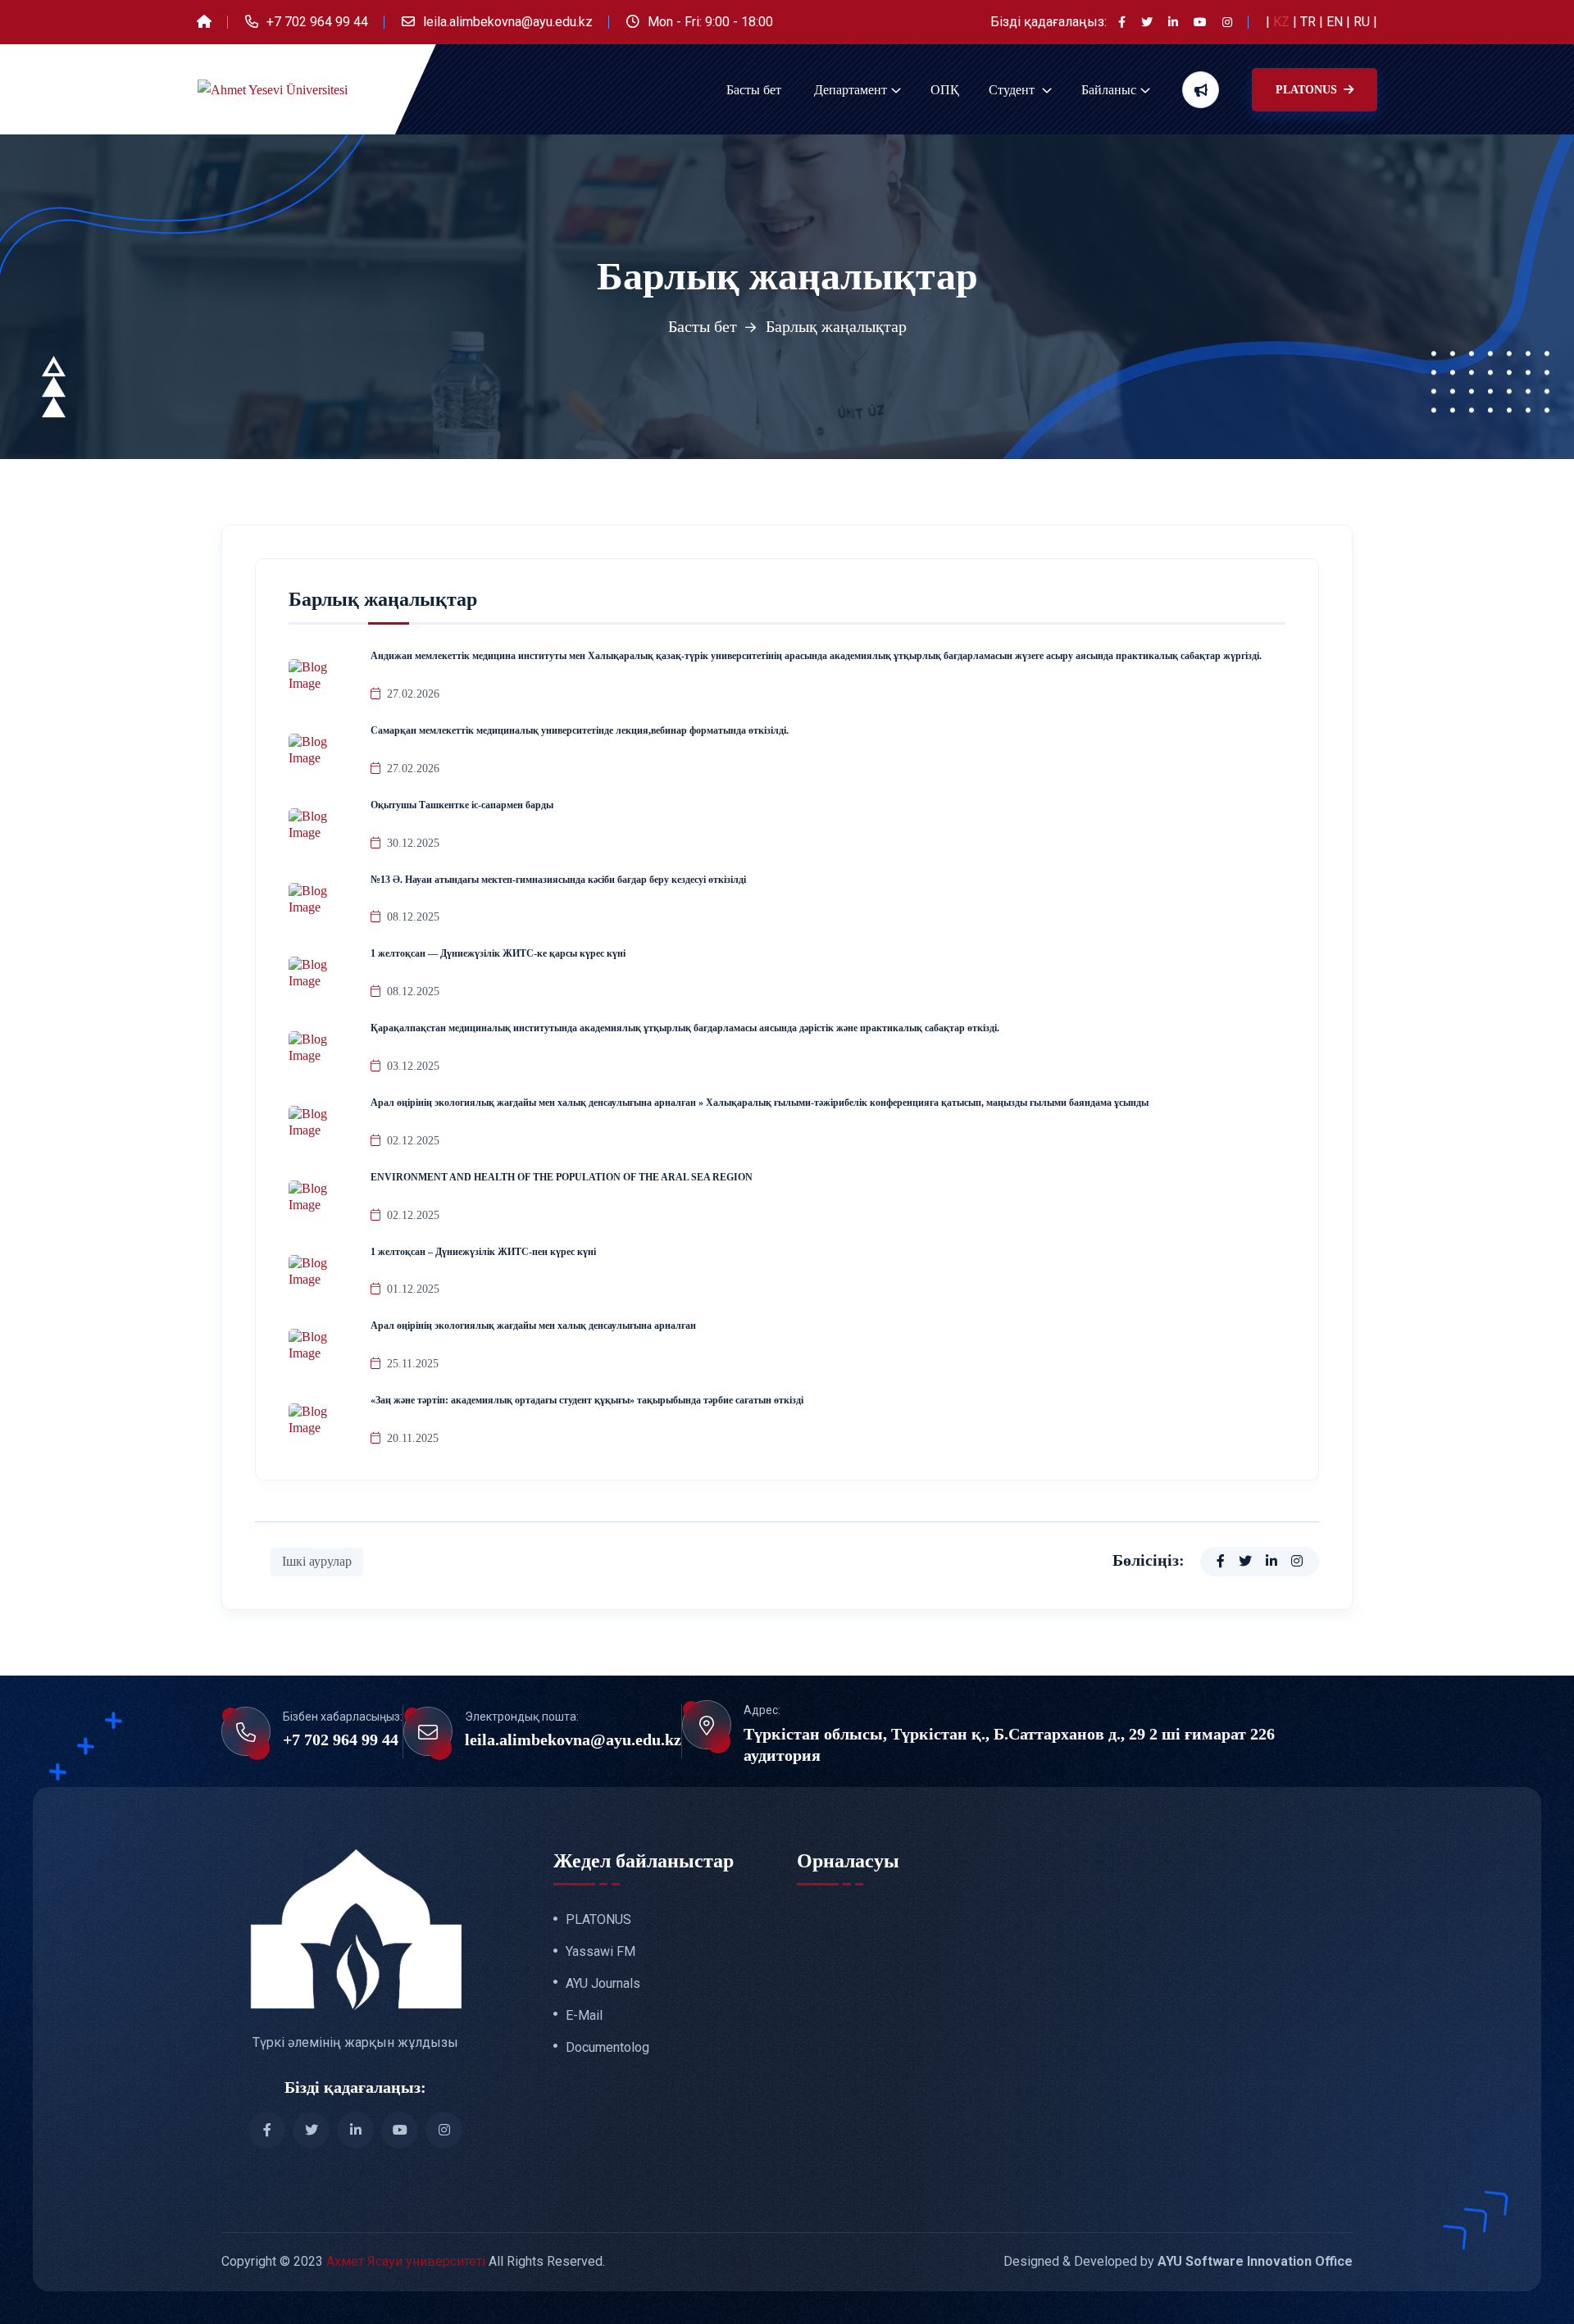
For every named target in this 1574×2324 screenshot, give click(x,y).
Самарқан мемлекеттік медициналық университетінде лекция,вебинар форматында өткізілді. (580, 730)
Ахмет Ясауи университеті (406, 2261)
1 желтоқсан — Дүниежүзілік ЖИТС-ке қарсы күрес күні (498, 953)
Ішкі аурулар (317, 1561)
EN (1336, 22)
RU (1363, 22)
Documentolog (607, 2048)
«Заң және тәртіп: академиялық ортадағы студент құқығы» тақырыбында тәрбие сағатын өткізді (587, 1400)
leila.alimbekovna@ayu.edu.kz (508, 22)
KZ (1283, 22)
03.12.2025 (413, 1066)
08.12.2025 (413, 917)
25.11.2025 (413, 1364)
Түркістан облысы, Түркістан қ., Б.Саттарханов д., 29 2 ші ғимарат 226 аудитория (1009, 1744)
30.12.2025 (413, 843)
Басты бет (754, 90)
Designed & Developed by (1178, 2261)
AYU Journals (603, 1984)
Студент (1013, 90)
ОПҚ (945, 90)
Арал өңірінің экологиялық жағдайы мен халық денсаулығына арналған (533, 1326)
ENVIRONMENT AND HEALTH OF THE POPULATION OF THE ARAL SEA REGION (562, 1177)
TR (1310, 22)
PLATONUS (1308, 90)
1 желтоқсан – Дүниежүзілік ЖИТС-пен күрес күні (483, 1252)
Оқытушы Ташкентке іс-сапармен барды (462, 805)
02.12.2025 (413, 1141)
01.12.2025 (413, 1289)
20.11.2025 (413, 1438)
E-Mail (584, 2016)
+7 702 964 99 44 (317, 22)
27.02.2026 (413, 694)
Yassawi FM (600, 1952)
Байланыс (1109, 90)
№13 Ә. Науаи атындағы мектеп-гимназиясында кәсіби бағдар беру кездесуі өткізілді (558, 880)
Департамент (851, 90)
